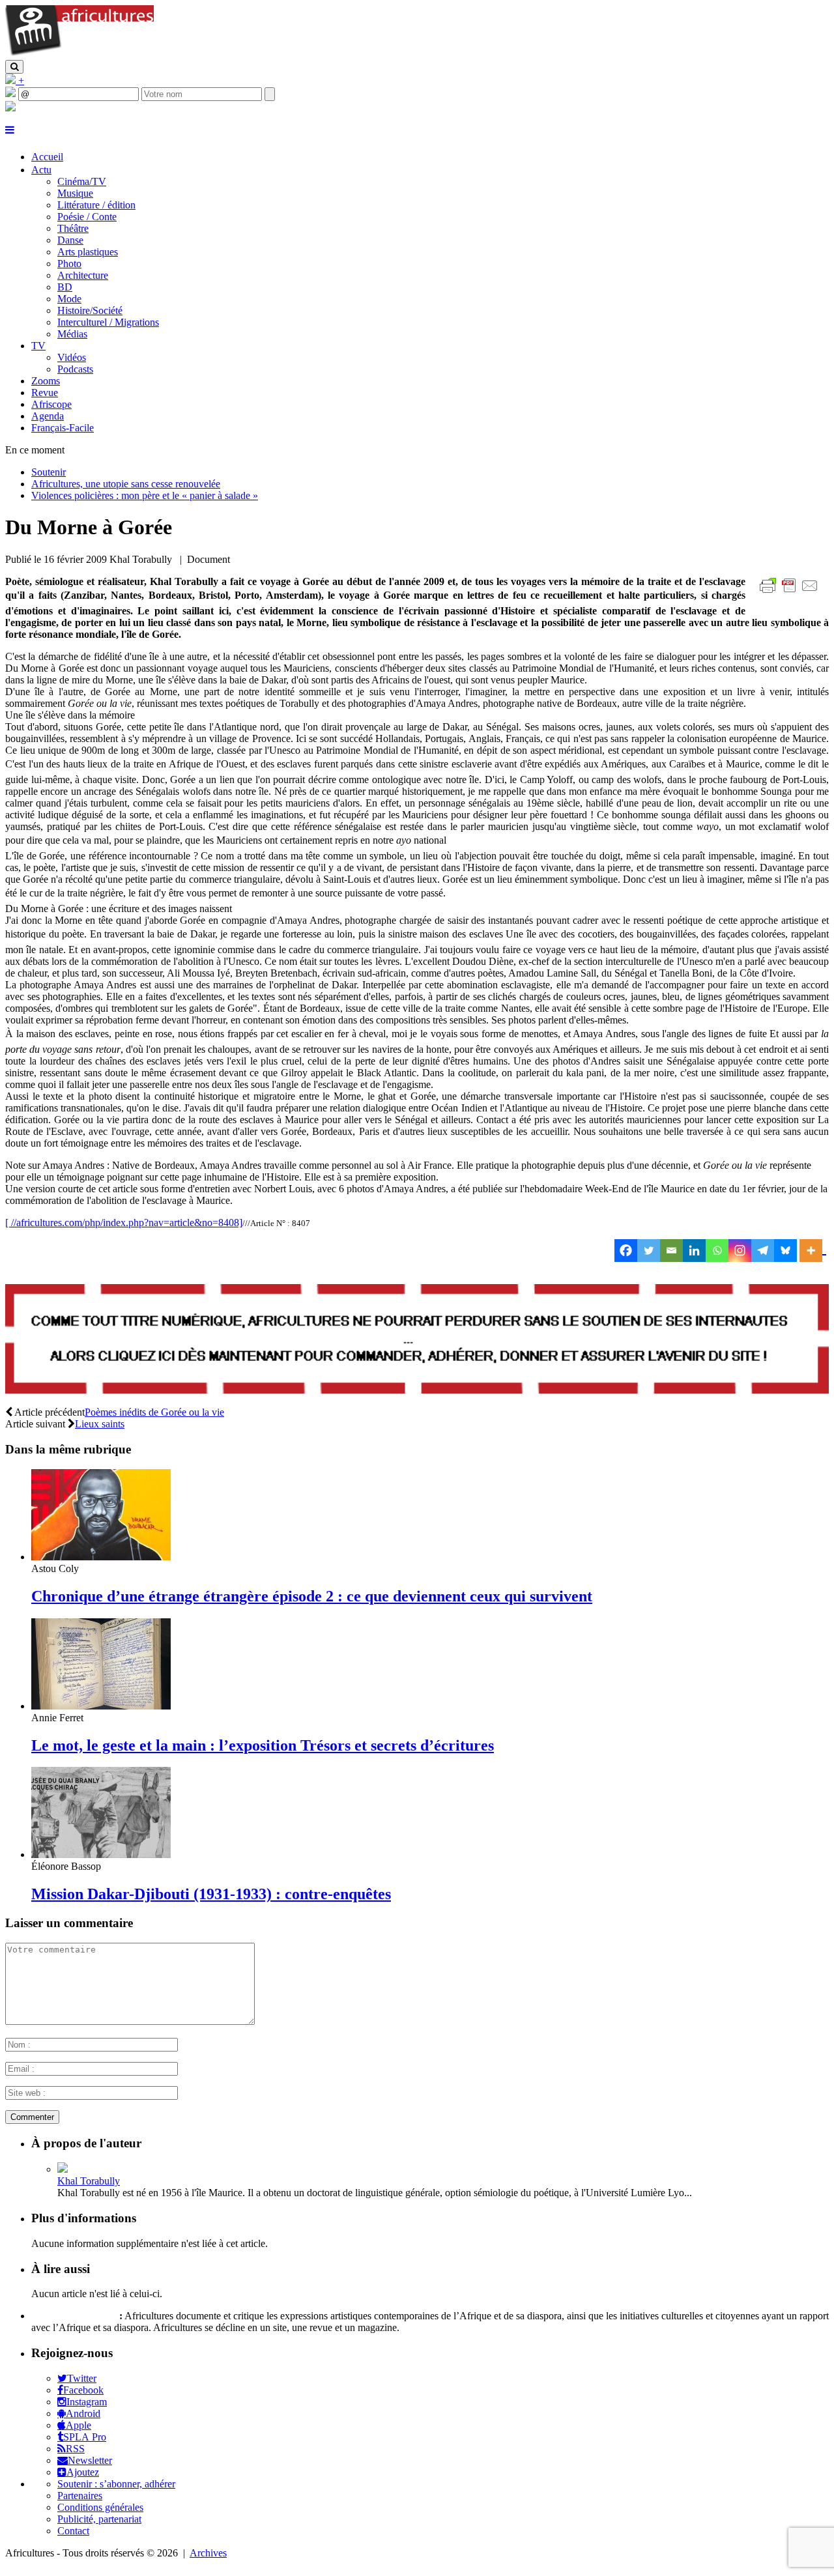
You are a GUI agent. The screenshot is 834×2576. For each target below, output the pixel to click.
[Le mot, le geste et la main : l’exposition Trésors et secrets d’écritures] (101, 1706)
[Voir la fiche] (63, 2169)
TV (38, 346)
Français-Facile (63, 428)
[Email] (671, 1251)
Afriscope (51, 404)
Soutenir (49, 472)
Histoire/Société (90, 310)
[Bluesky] (785, 1251)
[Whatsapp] (717, 1251)
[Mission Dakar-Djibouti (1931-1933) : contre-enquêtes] (101, 1854)
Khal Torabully (89, 2181)
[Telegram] (763, 1251)
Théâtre (73, 228)
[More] (813, 1251)
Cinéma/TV (82, 181)
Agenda (48, 416)
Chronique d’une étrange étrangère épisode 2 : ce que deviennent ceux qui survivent (312, 1596)
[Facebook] (626, 1251)
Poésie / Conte (87, 217)
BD (65, 287)
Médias (72, 334)
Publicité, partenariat (99, 2519)
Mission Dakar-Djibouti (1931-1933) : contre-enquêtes (211, 1894)
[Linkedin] (694, 1251)
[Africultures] (79, 54)
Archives (208, 2553)
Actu (41, 170)
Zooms (46, 381)
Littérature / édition (96, 205)
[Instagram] (740, 1251)
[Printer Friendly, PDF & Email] (791, 593)
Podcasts (75, 369)
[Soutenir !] (417, 1340)
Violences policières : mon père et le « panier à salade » (145, 495)
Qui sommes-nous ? (74, 2316)
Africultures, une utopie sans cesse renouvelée (126, 484)
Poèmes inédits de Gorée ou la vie (154, 1412)
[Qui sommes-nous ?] (10, 108)
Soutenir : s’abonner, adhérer (116, 2484)
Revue (45, 393)
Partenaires (80, 2496)
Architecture (83, 275)
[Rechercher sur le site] (14, 67)
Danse (70, 240)
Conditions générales (100, 2507)
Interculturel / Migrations (108, 322)
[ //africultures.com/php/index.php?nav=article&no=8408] (124, 1223)
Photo (69, 264)
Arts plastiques (88, 252)
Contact (73, 2531)
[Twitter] (649, 1251)
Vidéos (72, 357)
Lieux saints (100, 1424)
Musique (75, 193)
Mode (69, 299)
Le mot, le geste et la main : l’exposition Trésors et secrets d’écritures (263, 1745)
